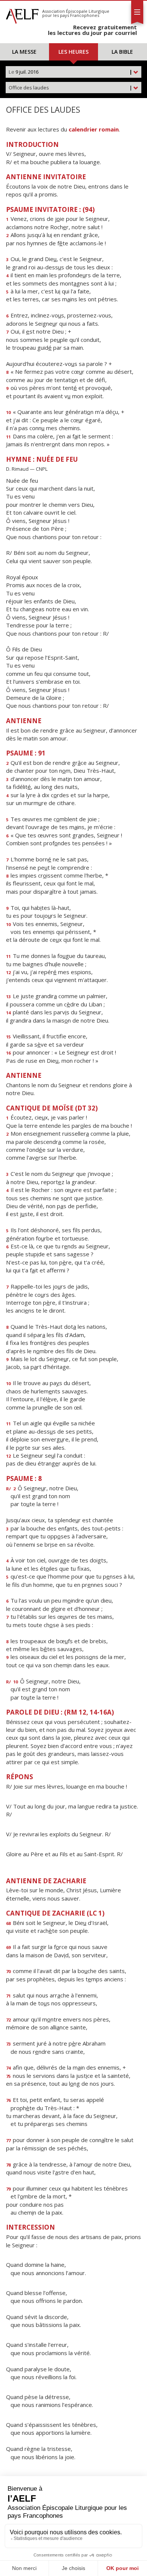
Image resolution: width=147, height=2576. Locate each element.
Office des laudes (70, 88)
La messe (24, 52)
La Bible (122, 52)
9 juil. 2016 (70, 72)
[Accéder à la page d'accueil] (22, 14)
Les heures (73, 52)
